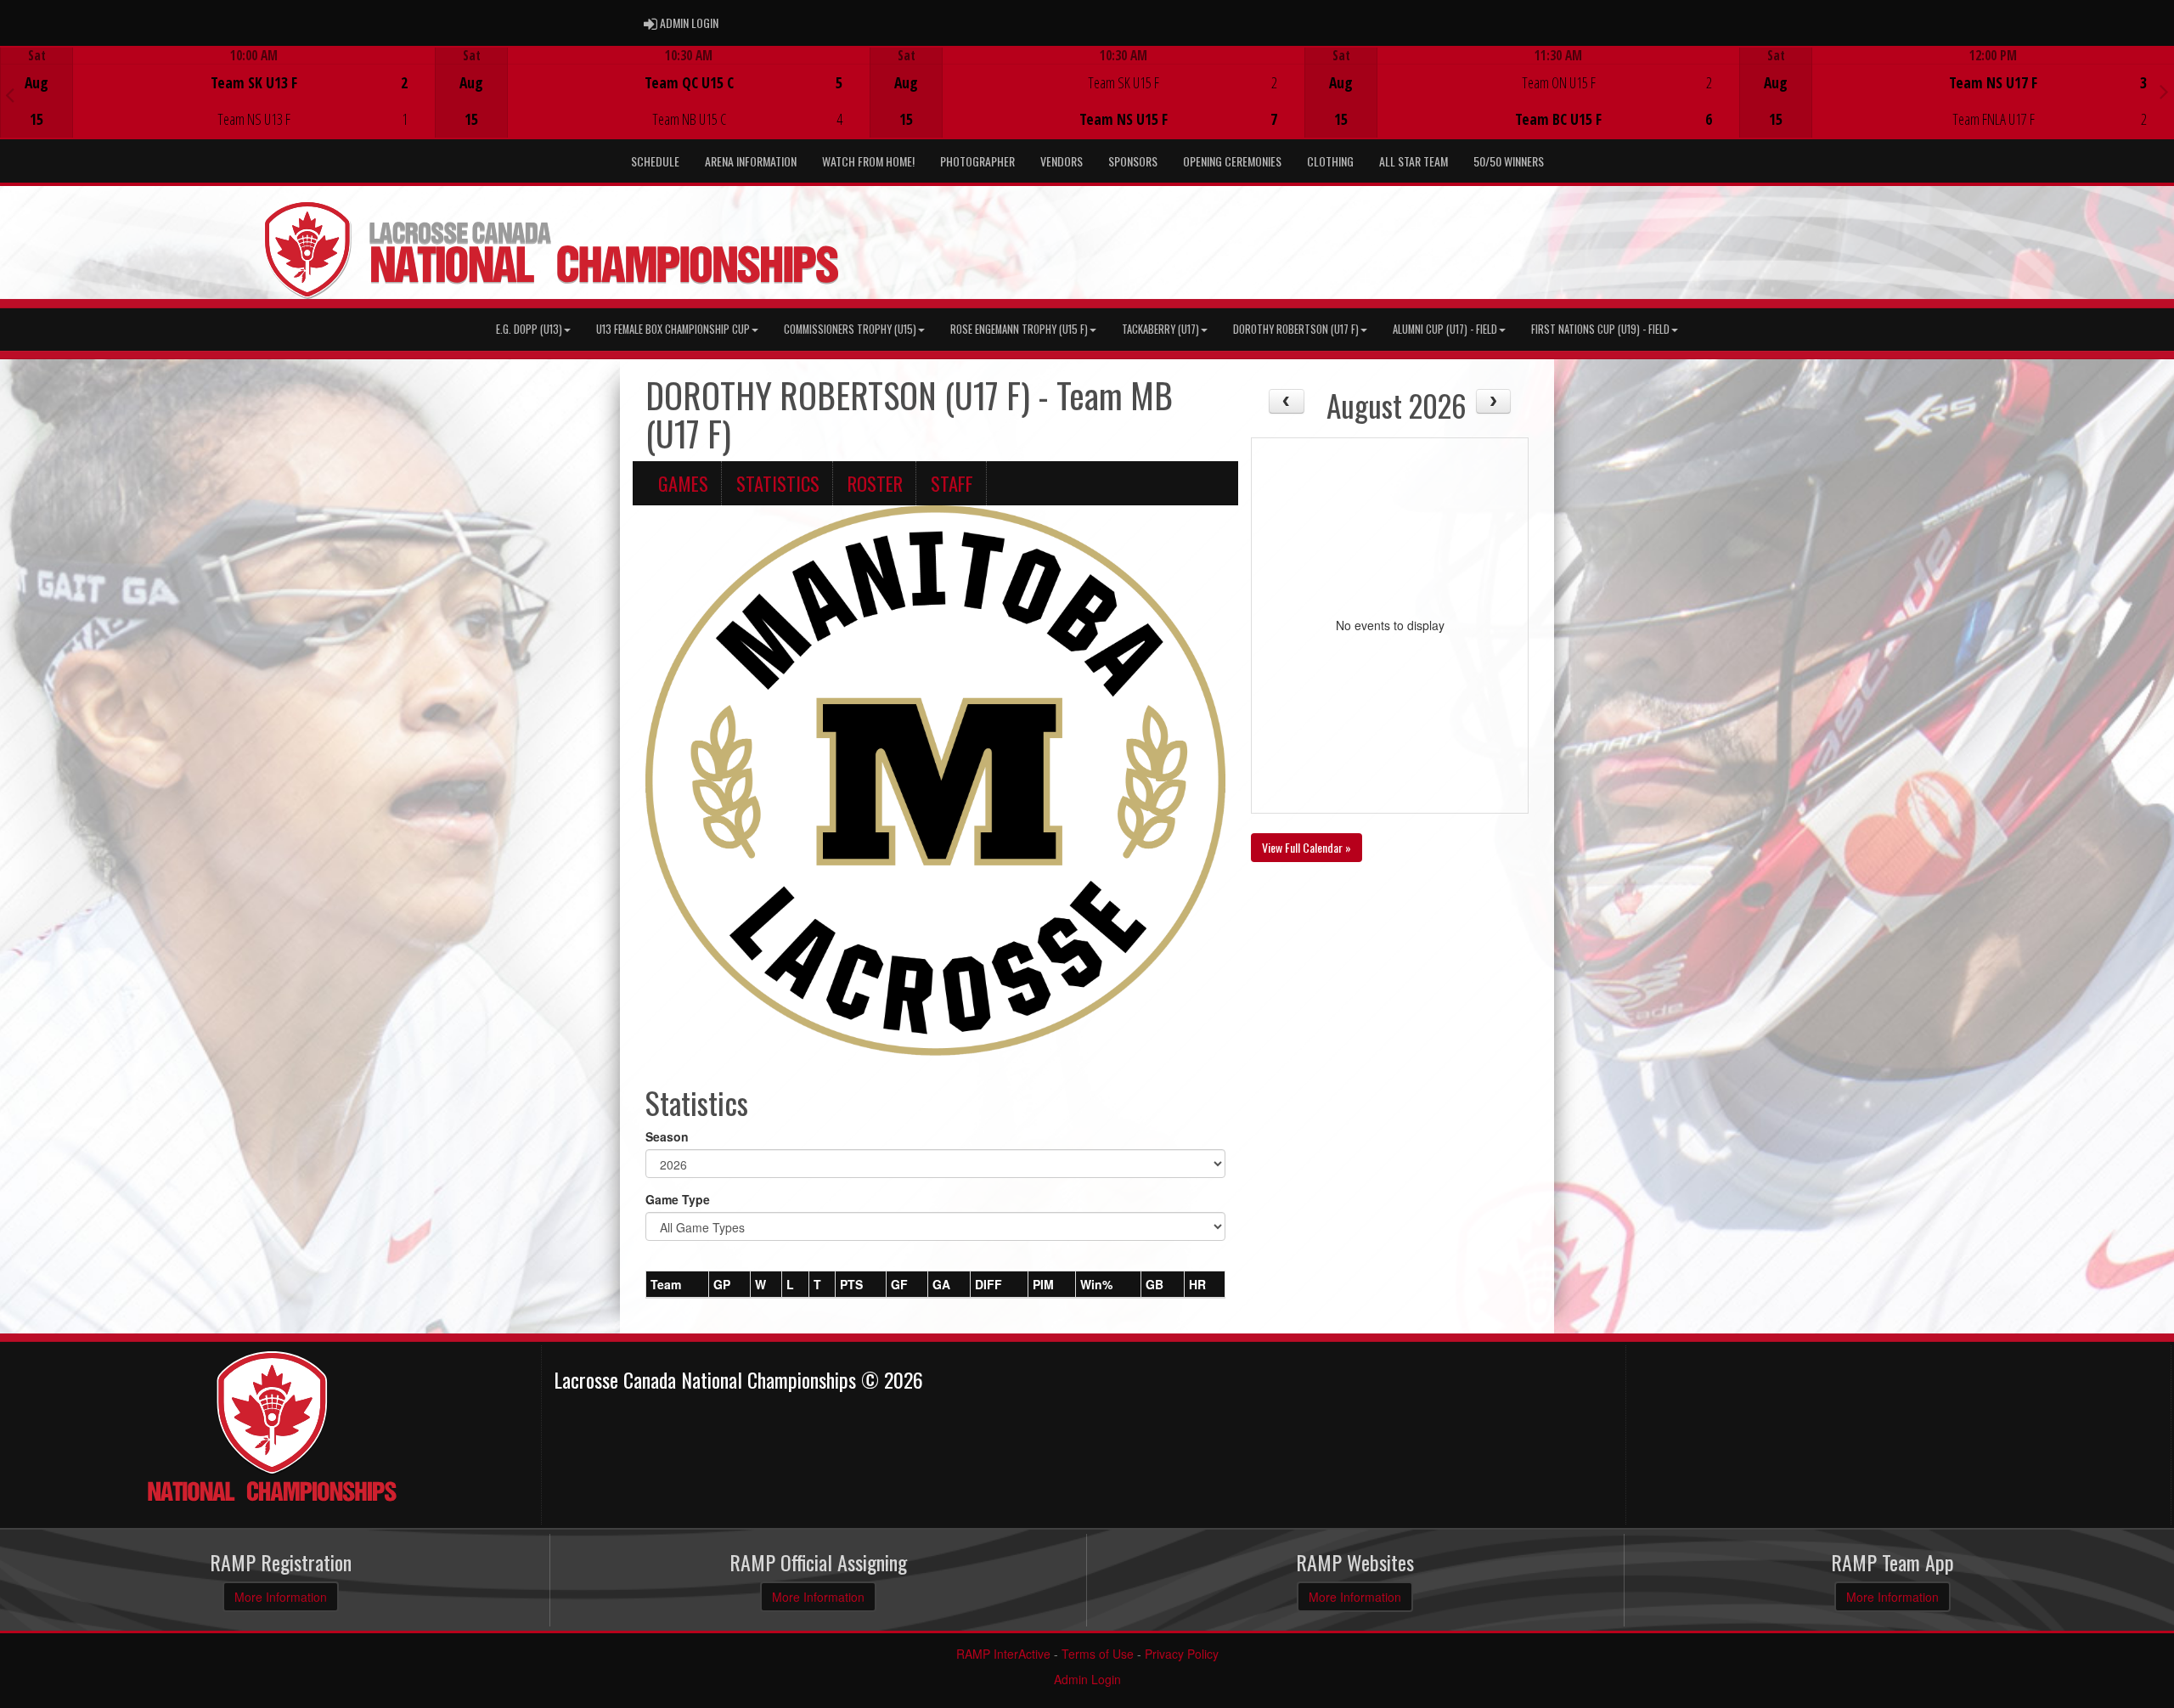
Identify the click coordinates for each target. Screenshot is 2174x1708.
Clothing (1330, 161)
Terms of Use (1098, 1654)
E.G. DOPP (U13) (529, 329)
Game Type (678, 1199)
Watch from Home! (868, 161)
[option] (217, 93)
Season (667, 1136)
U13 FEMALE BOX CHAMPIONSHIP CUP (673, 329)
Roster (875, 483)
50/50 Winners (1509, 161)
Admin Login (1087, 1679)
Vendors (1062, 161)
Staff (952, 483)
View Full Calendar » (1307, 847)
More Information (281, 1597)
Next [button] (2164, 91)
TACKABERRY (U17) (1160, 329)
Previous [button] (10, 94)
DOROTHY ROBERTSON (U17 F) (1296, 329)
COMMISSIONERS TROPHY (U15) (850, 329)
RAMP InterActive (1003, 1654)
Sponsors (1133, 161)
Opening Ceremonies (1232, 161)
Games (683, 483)
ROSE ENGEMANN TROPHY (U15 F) (1019, 329)
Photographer (977, 161)
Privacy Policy (1182, 1654)
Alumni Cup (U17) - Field (1445, 329)
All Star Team (1414, 161)
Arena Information (751, 161)
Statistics (778, 483)
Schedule (655, 161)
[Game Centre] (218, 106)
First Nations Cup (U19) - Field (1600, 329)
